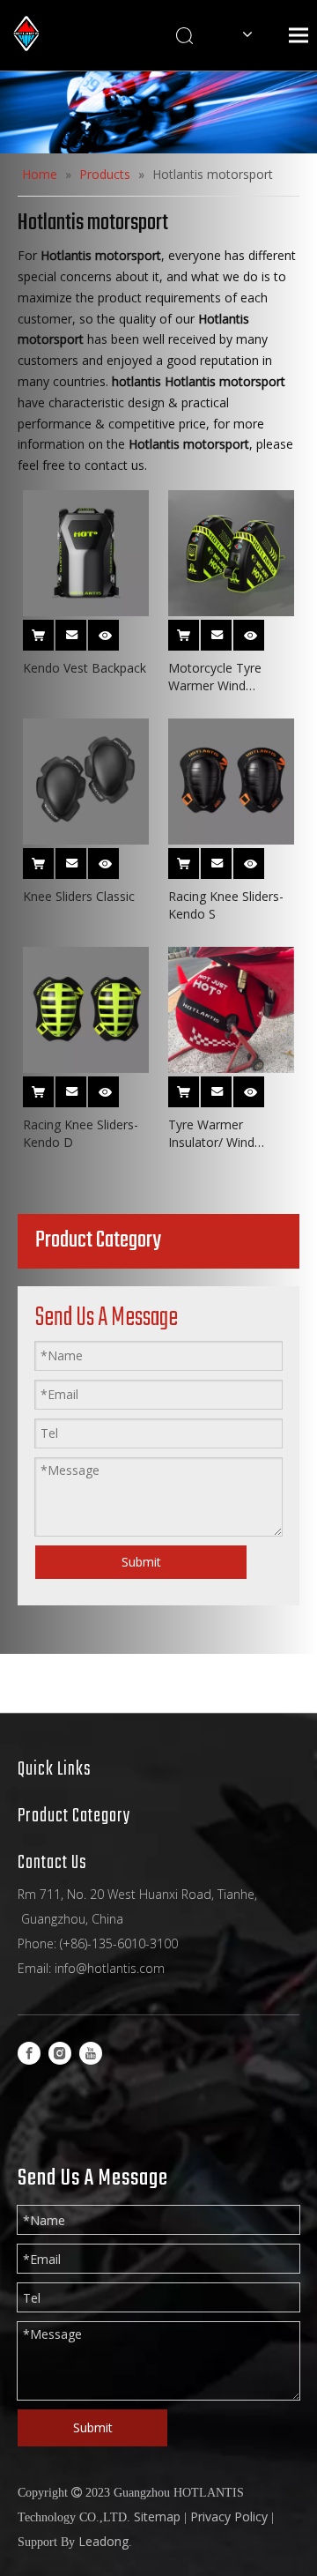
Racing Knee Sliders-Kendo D (81, 1133)
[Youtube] (91, 2053)
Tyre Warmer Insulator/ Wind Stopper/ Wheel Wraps (212, 1134)
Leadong (103, 2541)
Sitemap (157, 2516)
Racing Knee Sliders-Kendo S (226, 905)
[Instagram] (60, 2053)
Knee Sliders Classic (79, 896)
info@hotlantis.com (110, 1968)
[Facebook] (29, 2053)
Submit (141, 1562)
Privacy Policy (229, 2516)
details (115, 630)
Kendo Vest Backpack (85, 668)
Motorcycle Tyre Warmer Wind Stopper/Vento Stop (225, 677)
